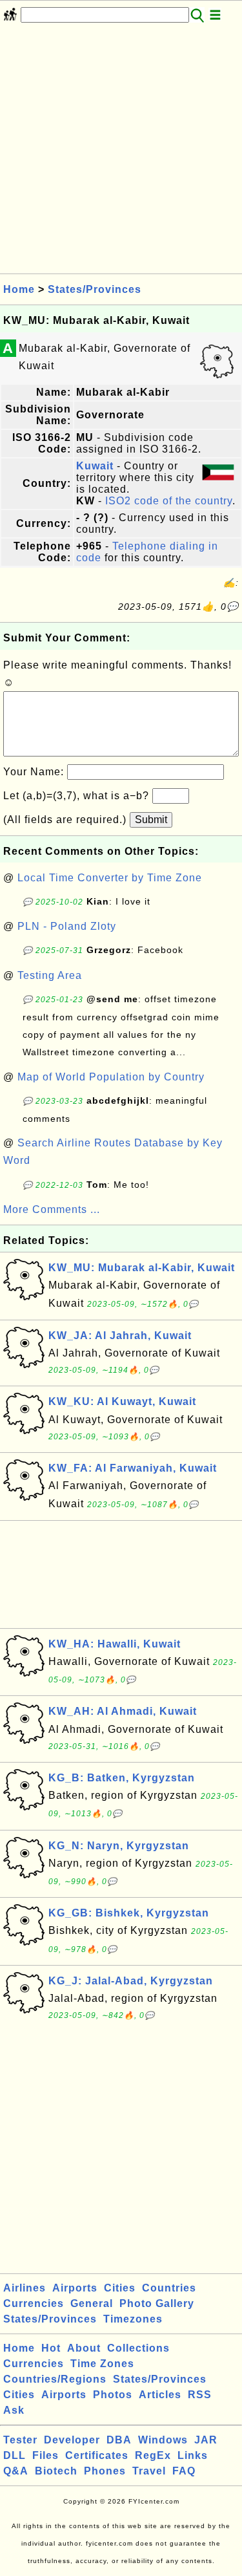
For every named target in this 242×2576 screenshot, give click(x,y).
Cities (120, 2288)
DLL (15, 2455)
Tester (20, 2440)
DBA (119, 2440)
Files (45, 2455)
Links (193, 2455)
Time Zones (102, 2364)
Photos (113, 2395)
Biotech (56, 2471)
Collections (138, 2348)
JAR (206, 2440)
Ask (14, 2410)
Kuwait (95, 466)
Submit (151, 820)
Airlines (25, 2288)
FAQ (184, 2471)
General (92, 2303)
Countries (169, 2288)
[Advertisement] (121, 152)
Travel (149, 2471)
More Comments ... (52, 1209)
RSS (200, 2395)
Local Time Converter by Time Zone (110, 878)
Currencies (34, 2303)
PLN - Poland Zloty (67, 926)
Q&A (16, 2471)
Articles (160, 2395)
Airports (75, 2288)
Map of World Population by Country (111, 1077)
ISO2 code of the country (169, 501)
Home (19, 289)
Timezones (133, 2319)
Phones (105, 2471)
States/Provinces (95, 289)
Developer (72, 2440)
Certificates (97, 2455)
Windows (163, 2440)
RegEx (153, 2455)
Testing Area (50, 975)
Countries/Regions (55, 2379)
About (84, 2348)
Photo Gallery (157, 2303)
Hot (51, 2348)
